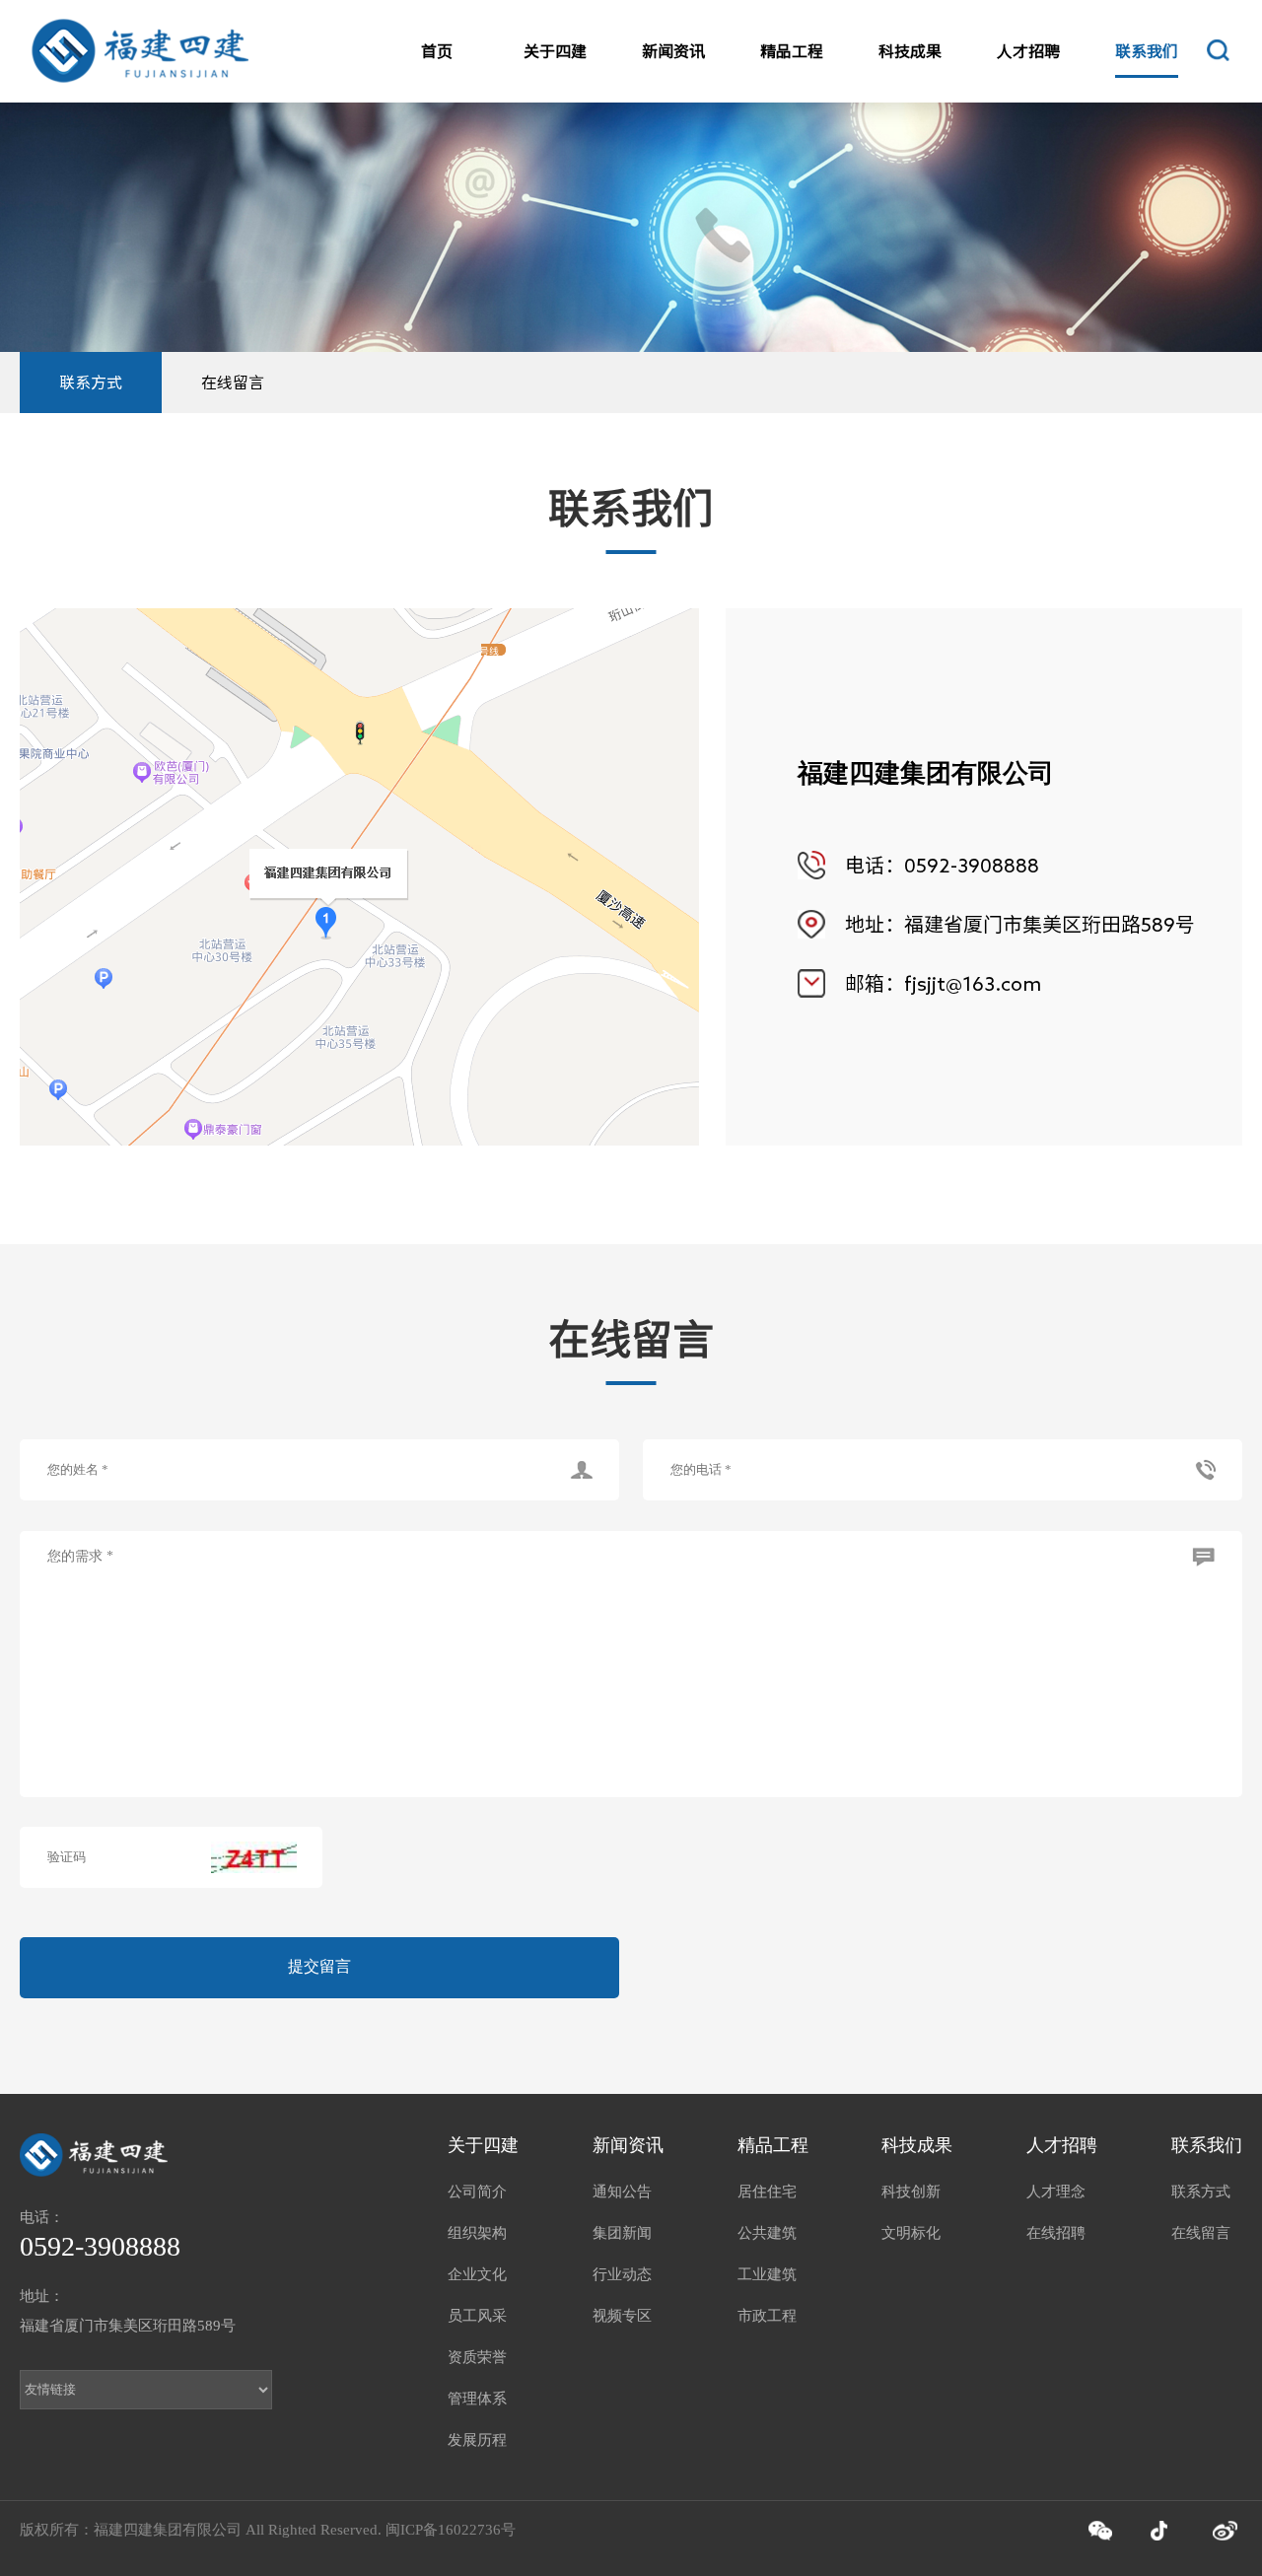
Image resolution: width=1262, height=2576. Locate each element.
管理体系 (477, 2399)
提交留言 (319, 1966)
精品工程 (792, 51)
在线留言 (233, 383)
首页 (437, 51)
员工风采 (477, 2316)
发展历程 (477, 2440)
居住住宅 (767, 2192)
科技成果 (910, 51)
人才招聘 (1028, 51)
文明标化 (911, 2233)
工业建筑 (767, 2274)
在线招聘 (1056, 2233)
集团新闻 (622, 2233)
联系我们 (1147, 51)
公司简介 (477, 2192)
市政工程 (767, 2316)
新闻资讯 (673, 51)
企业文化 (477, 2274)
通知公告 (622, 2192)
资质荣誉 (477, 2357)
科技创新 (911, 2192)
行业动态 (622, 2274)
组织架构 (477, 2233)
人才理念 (1056, 2192)
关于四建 (555, 51)
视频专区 (622, 2316)
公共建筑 (767, 2233)
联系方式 (91, 383)
